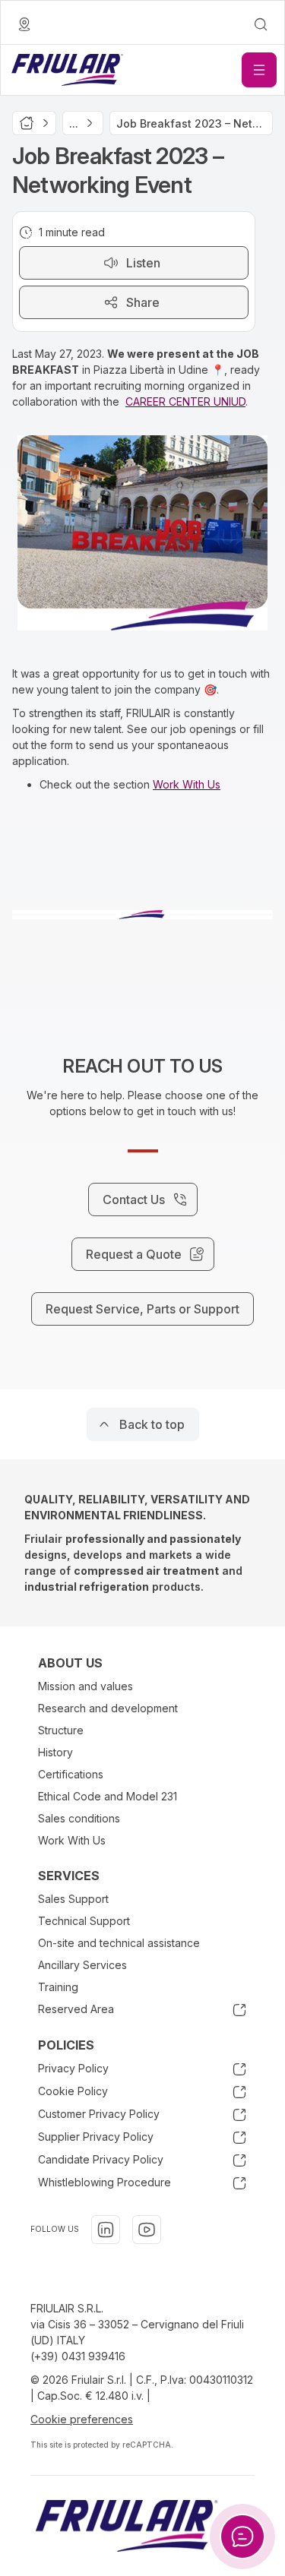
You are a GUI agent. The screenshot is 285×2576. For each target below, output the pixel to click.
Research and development (108, 1708)
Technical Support (84, 1921)
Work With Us (187, 784)
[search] (261, 24)
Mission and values (85, 1686)
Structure (61, 1730)
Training (58, 1987)
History (55, 1752)
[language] (24, 24)
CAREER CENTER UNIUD (185, 401)
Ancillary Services (82, 1965)
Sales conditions (79, 1818)
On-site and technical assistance (119, 1943)
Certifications (71, 1774)
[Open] (259, 70)
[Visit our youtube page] (147, 2230)
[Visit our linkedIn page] (106, 2230)
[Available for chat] (242, 2536)
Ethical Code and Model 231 (108, 1796)
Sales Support (73, 1899)
